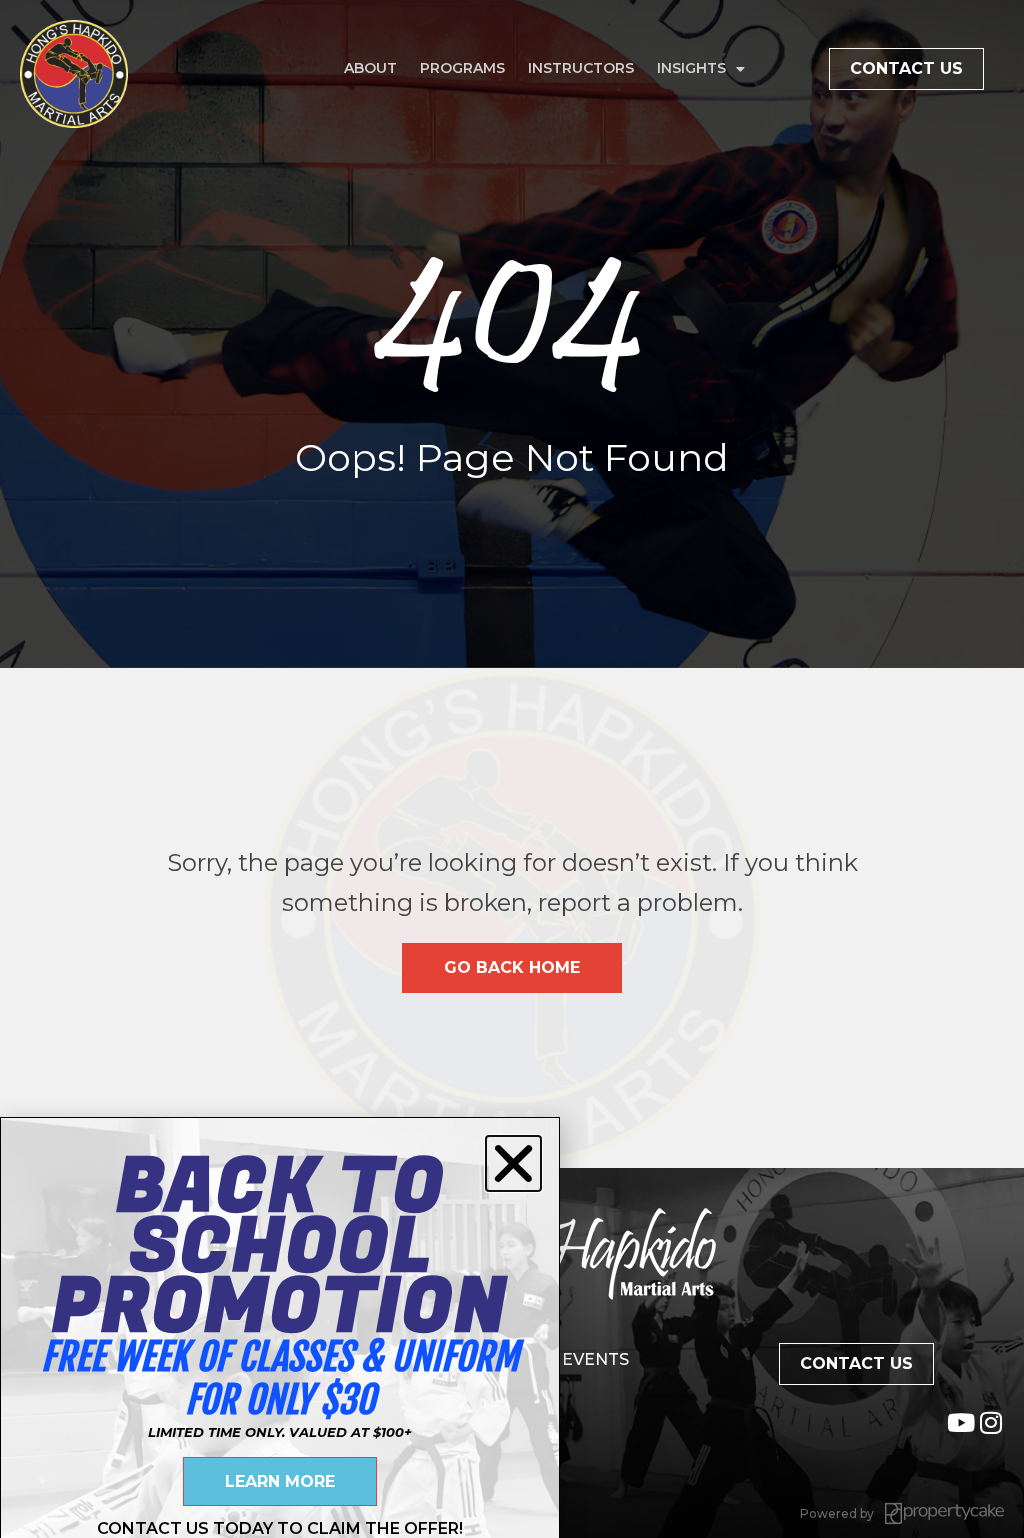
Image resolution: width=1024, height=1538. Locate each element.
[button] (513, 1163)
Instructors (581, 68)
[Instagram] (991, 1422)
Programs (462, 68)
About (370, 68)
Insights (691, 68)
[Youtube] (961, 1422)
